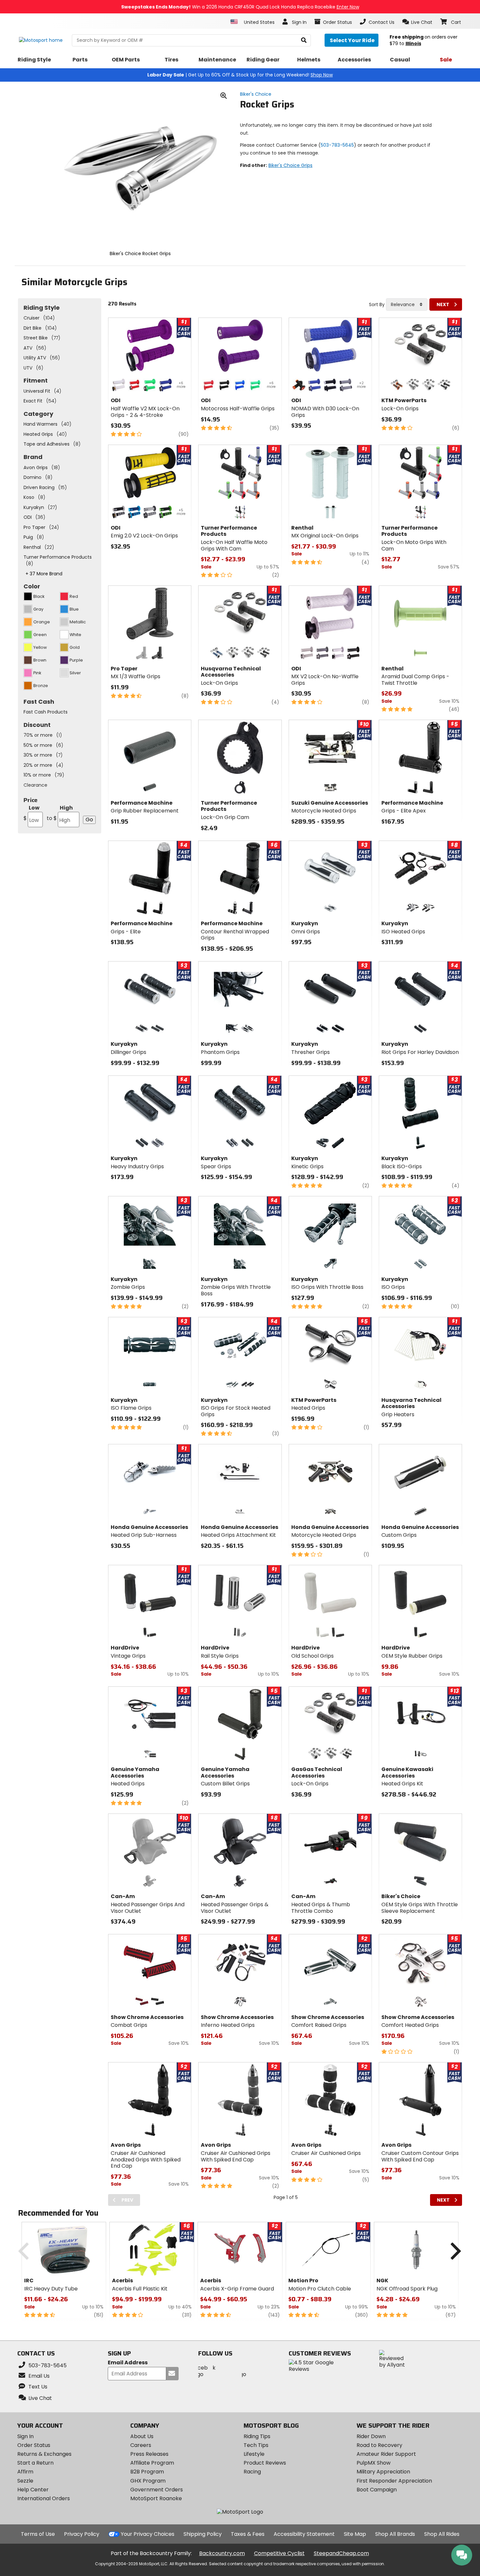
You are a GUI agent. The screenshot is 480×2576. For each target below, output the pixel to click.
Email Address (128, 2363)
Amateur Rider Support (386, 2454)
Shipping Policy (203, 2534)
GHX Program (148, 2481)
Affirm (25, 2472)
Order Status (34, 2445)
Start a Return (35, 2463)
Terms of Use (38, 2534)
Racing (252, 2472)
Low (32, 813)
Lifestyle (254, 2454)
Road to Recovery (379, 2445)
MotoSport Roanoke (156, 2498)
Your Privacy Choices (148, 2534)
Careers (141, 2445)
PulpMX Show (374, 2463)
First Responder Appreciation (394, 2481)
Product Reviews (265, 2463)
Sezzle (25, 2481)
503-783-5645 (337, 145)
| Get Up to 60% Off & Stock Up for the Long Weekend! (240, 75)
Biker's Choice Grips (290, 165)
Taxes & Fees (248, 2534)
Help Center (33, 2490)
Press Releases (149, 2454)
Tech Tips (256, 2445)
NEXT (443, 304)
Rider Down (371, 2436)
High (60, 813)
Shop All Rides (442, 2534)
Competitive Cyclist (279, 2553)
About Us (142, 2436)
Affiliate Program (152, 2463)
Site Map (355, 2534)
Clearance (35, 785)
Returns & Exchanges (44, 2454)
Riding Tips (257, 2436)
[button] (417, 22)
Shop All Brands (395, 2534)
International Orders (44, 2498)
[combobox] (407, 304)
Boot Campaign (377, 2490)
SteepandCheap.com (341, 2553)
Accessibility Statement (304, 2534)
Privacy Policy (82, 2534)
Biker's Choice (256, 94)
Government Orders (157, 2490)
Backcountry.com (222, 2553)
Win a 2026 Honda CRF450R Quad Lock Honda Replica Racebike (240, 7)
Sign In (25, 2436)
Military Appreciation (383, 2472)
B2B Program (147, 2472)
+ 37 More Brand (44, 574)
